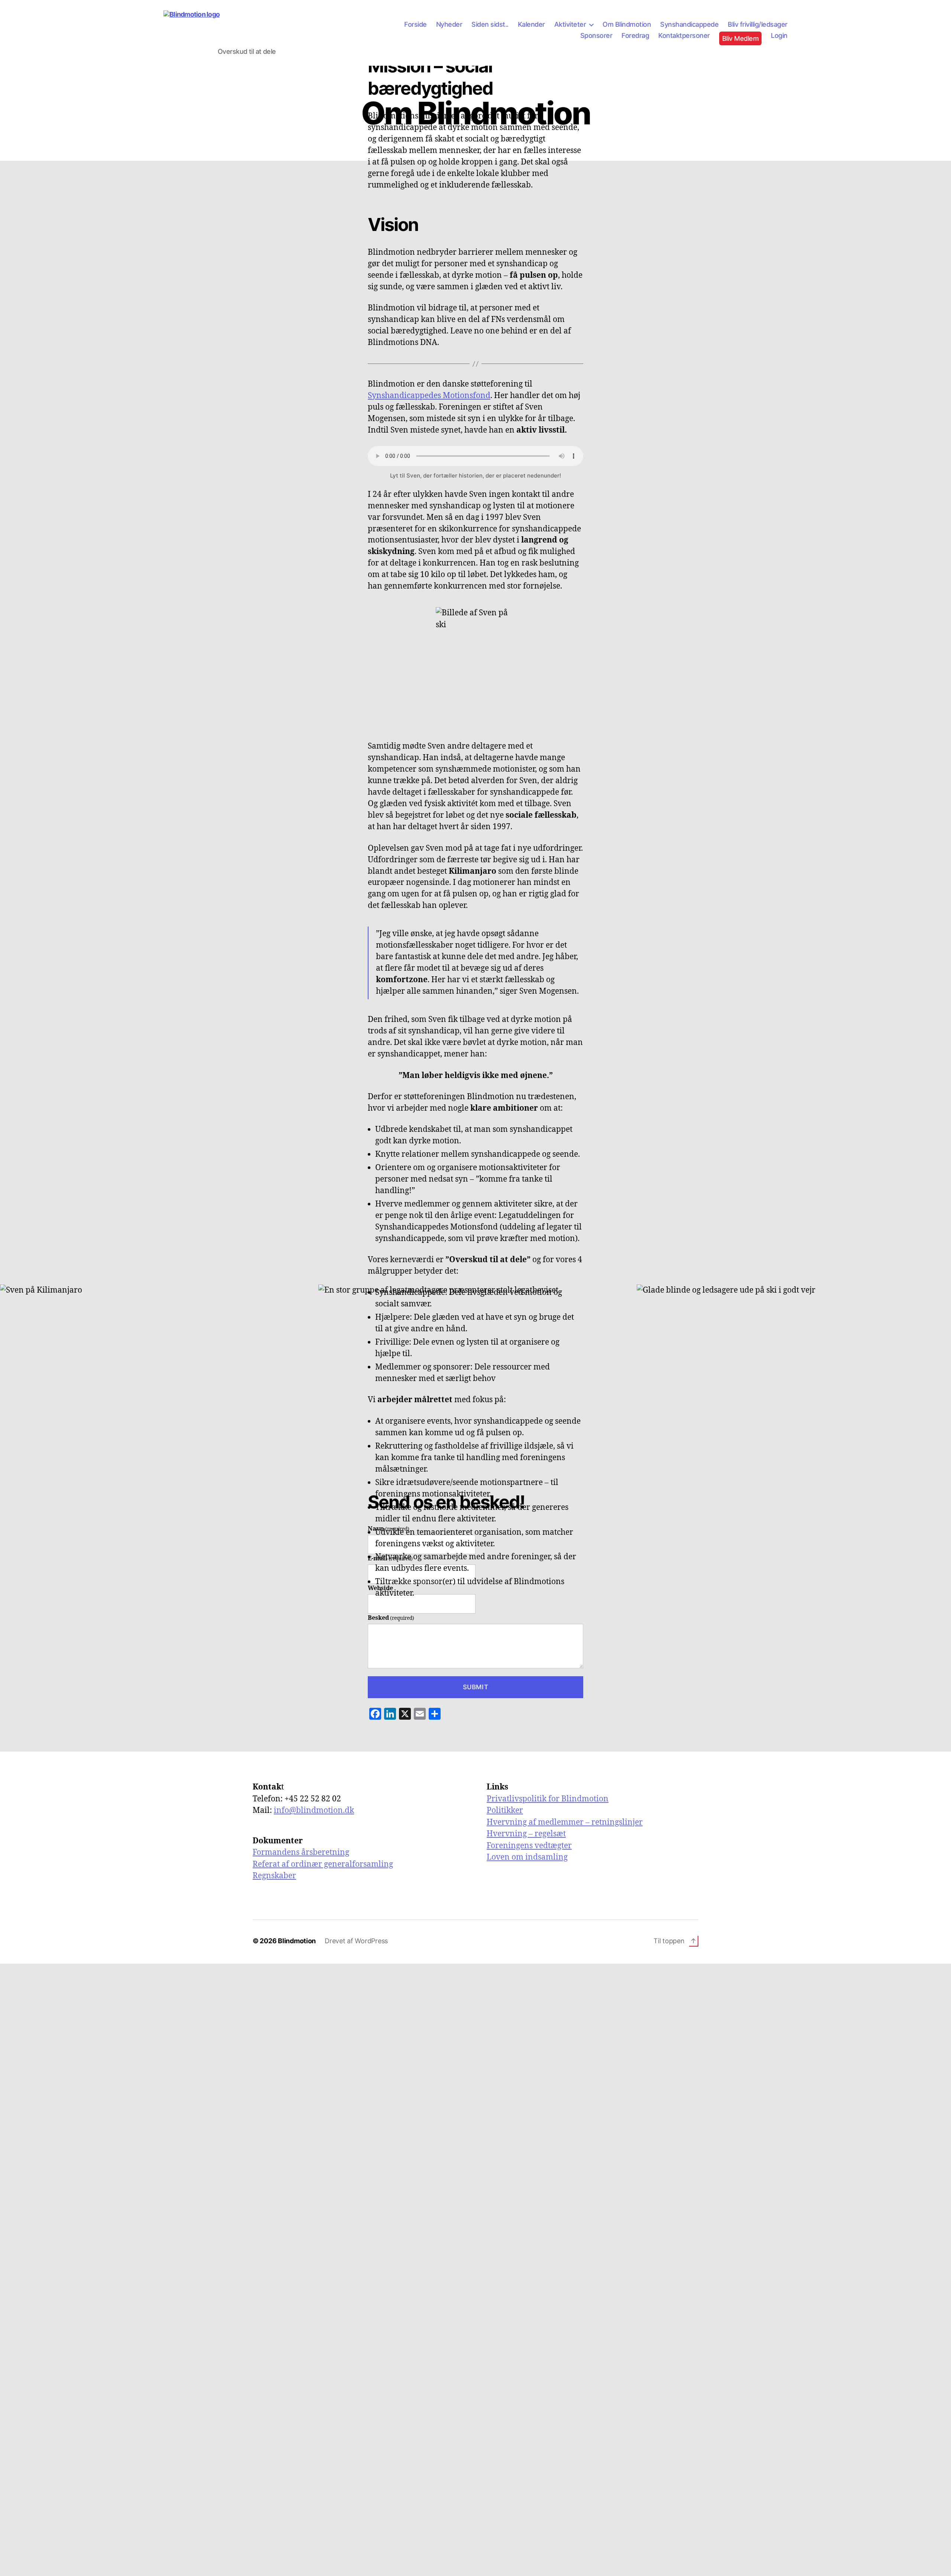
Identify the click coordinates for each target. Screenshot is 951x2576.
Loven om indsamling (527, 1857)
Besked (391, 1618)
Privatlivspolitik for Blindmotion (548, 1799)
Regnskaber (274, 1876)
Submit (475, 1687)
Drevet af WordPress (356, 1941)
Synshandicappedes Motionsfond (429, 396)
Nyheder (449, 24)
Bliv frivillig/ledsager (758, 24)
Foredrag (635, 35)
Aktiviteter (570, 24)
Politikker (505, 1810)
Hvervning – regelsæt (526, 1834)
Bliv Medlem (741, 38)
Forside (416, 24)
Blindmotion (297, 1941)
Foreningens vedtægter (529, 1846)
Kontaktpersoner (684, 35)
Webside (380, 1588)
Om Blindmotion (627, 24)
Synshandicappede (689, 24)
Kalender (531, 24)
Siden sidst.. (490, 24)
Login (779, 35)
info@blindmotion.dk (314, 1810)
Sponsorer (596, 35)
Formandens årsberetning (301, 1852)
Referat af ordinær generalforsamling (323, 1864)
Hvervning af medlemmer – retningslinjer (565, 1822)
